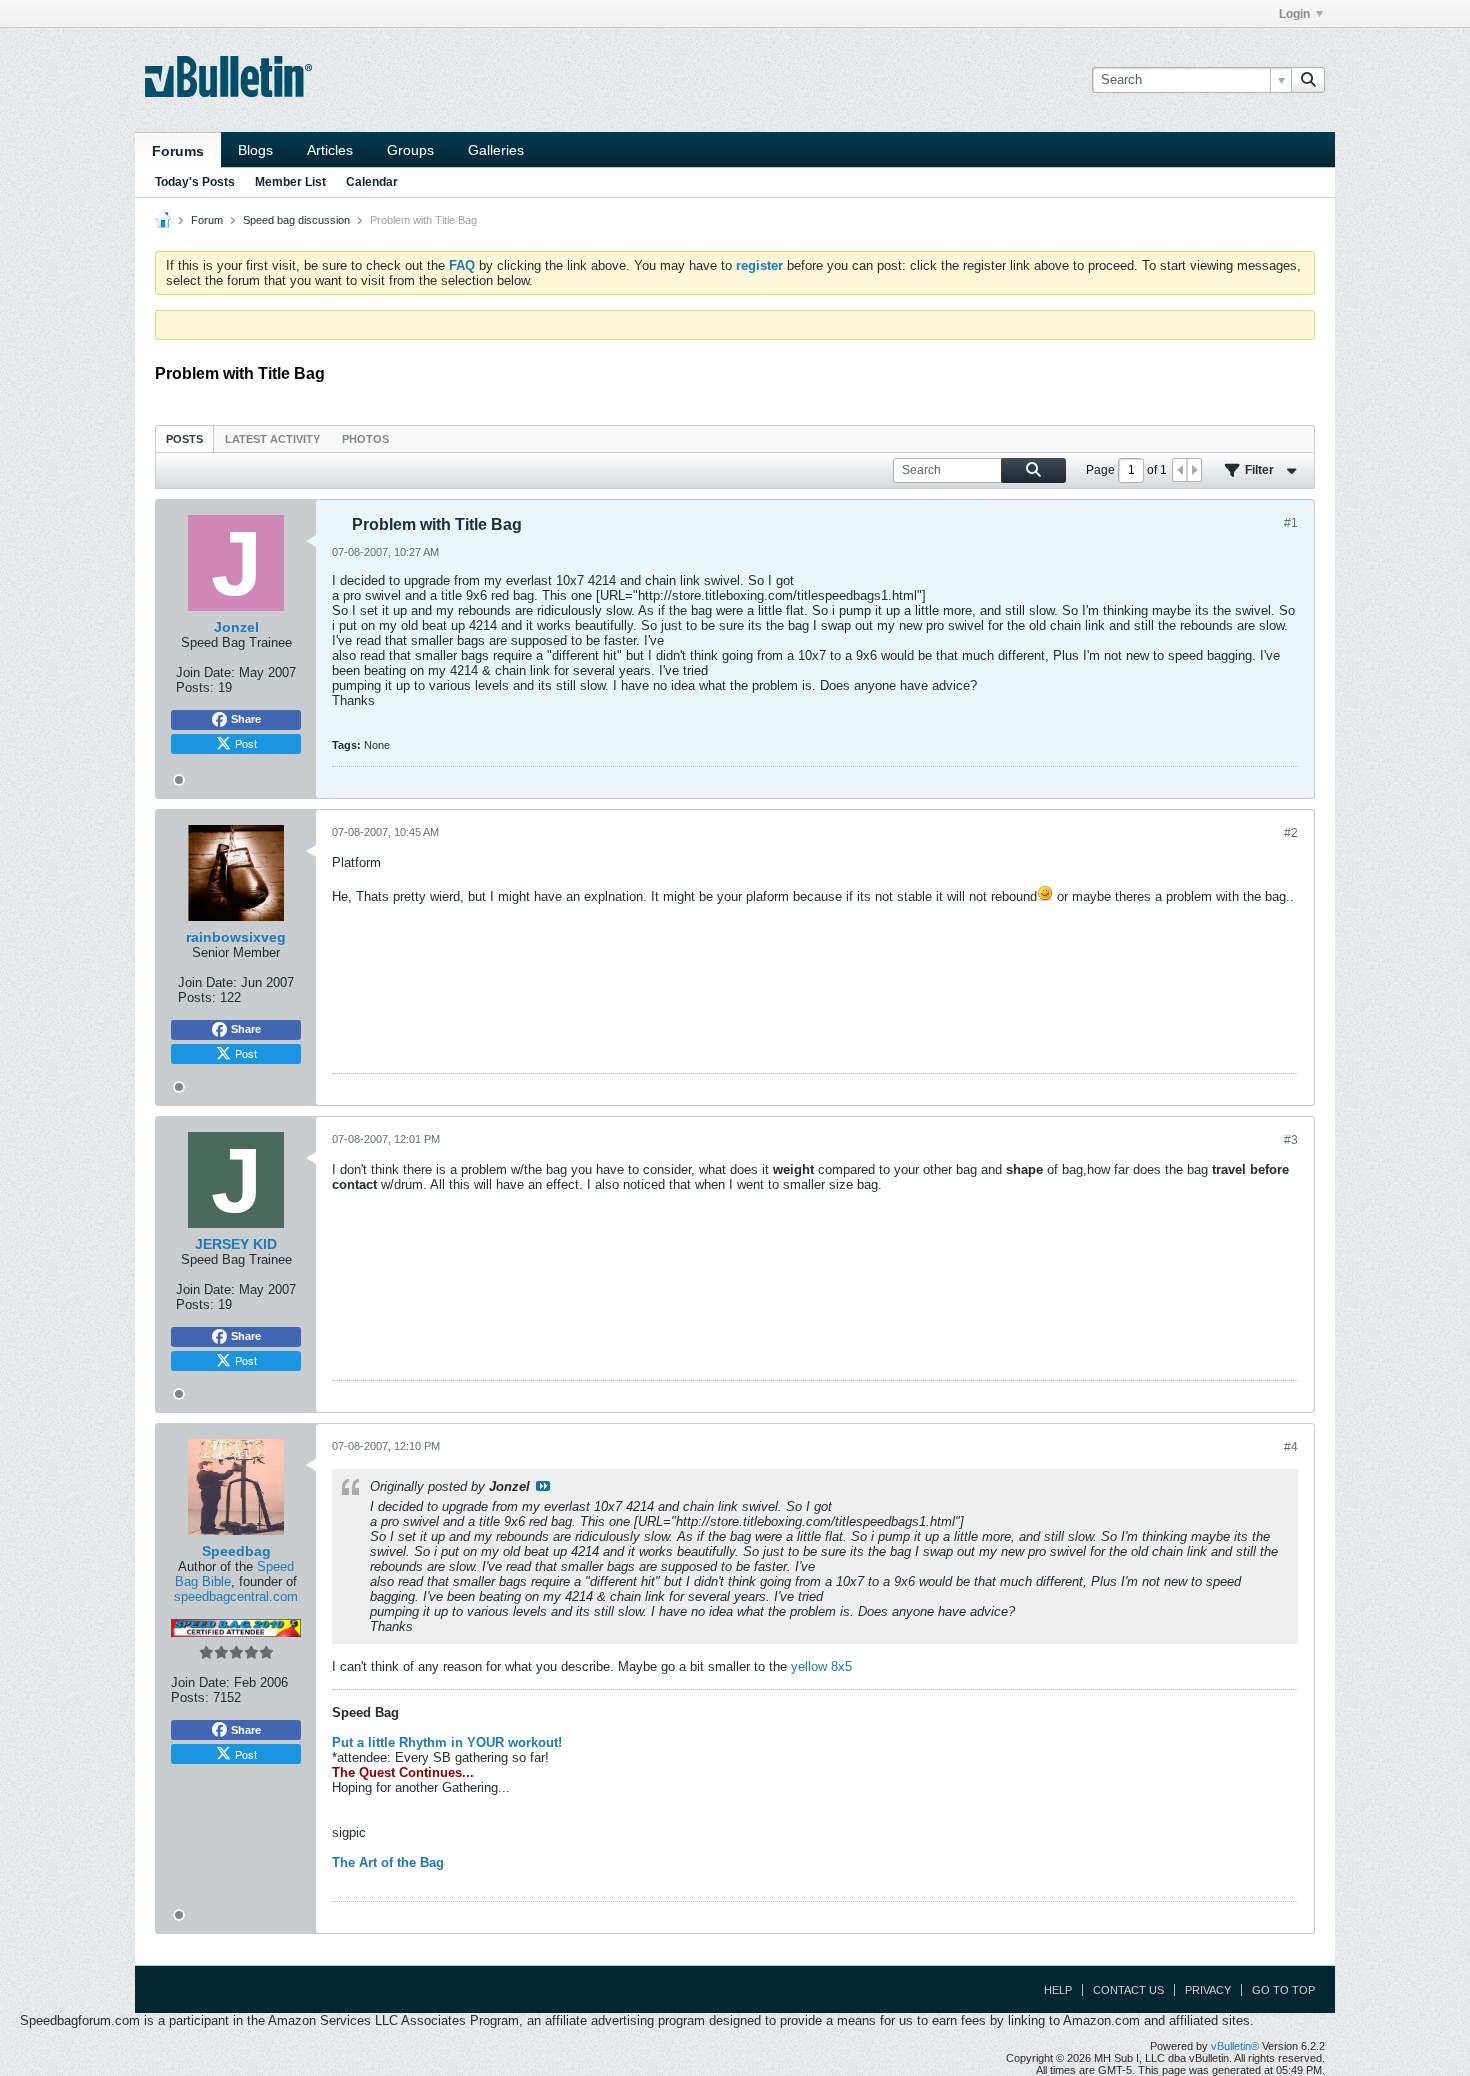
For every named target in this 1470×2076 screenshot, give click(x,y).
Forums (178, 151)
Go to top (1283, 1990)
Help (1058, 1990)
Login (1294, 14)
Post (246, 743)
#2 (1291, 833)
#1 (1291, 523)
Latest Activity (272, 439)
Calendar (372, 182)
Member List (290, 182)
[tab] (184, 438)
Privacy (1208, 1990)
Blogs (255, 150)
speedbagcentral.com (236, 1596)
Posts (184, 439)
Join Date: (205, 672)
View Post (543, 1486)
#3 (1291, 1140)
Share (246, 719)
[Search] (1308, 80)
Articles (330, 150)
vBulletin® (1235, 2046)
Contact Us (1128, 1990)
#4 (1291, 1447)
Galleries (496, 150)
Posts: (195, 687)
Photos (365, 439)
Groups (410, 150)
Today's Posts (195, 182)
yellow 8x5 (821, 1666)
